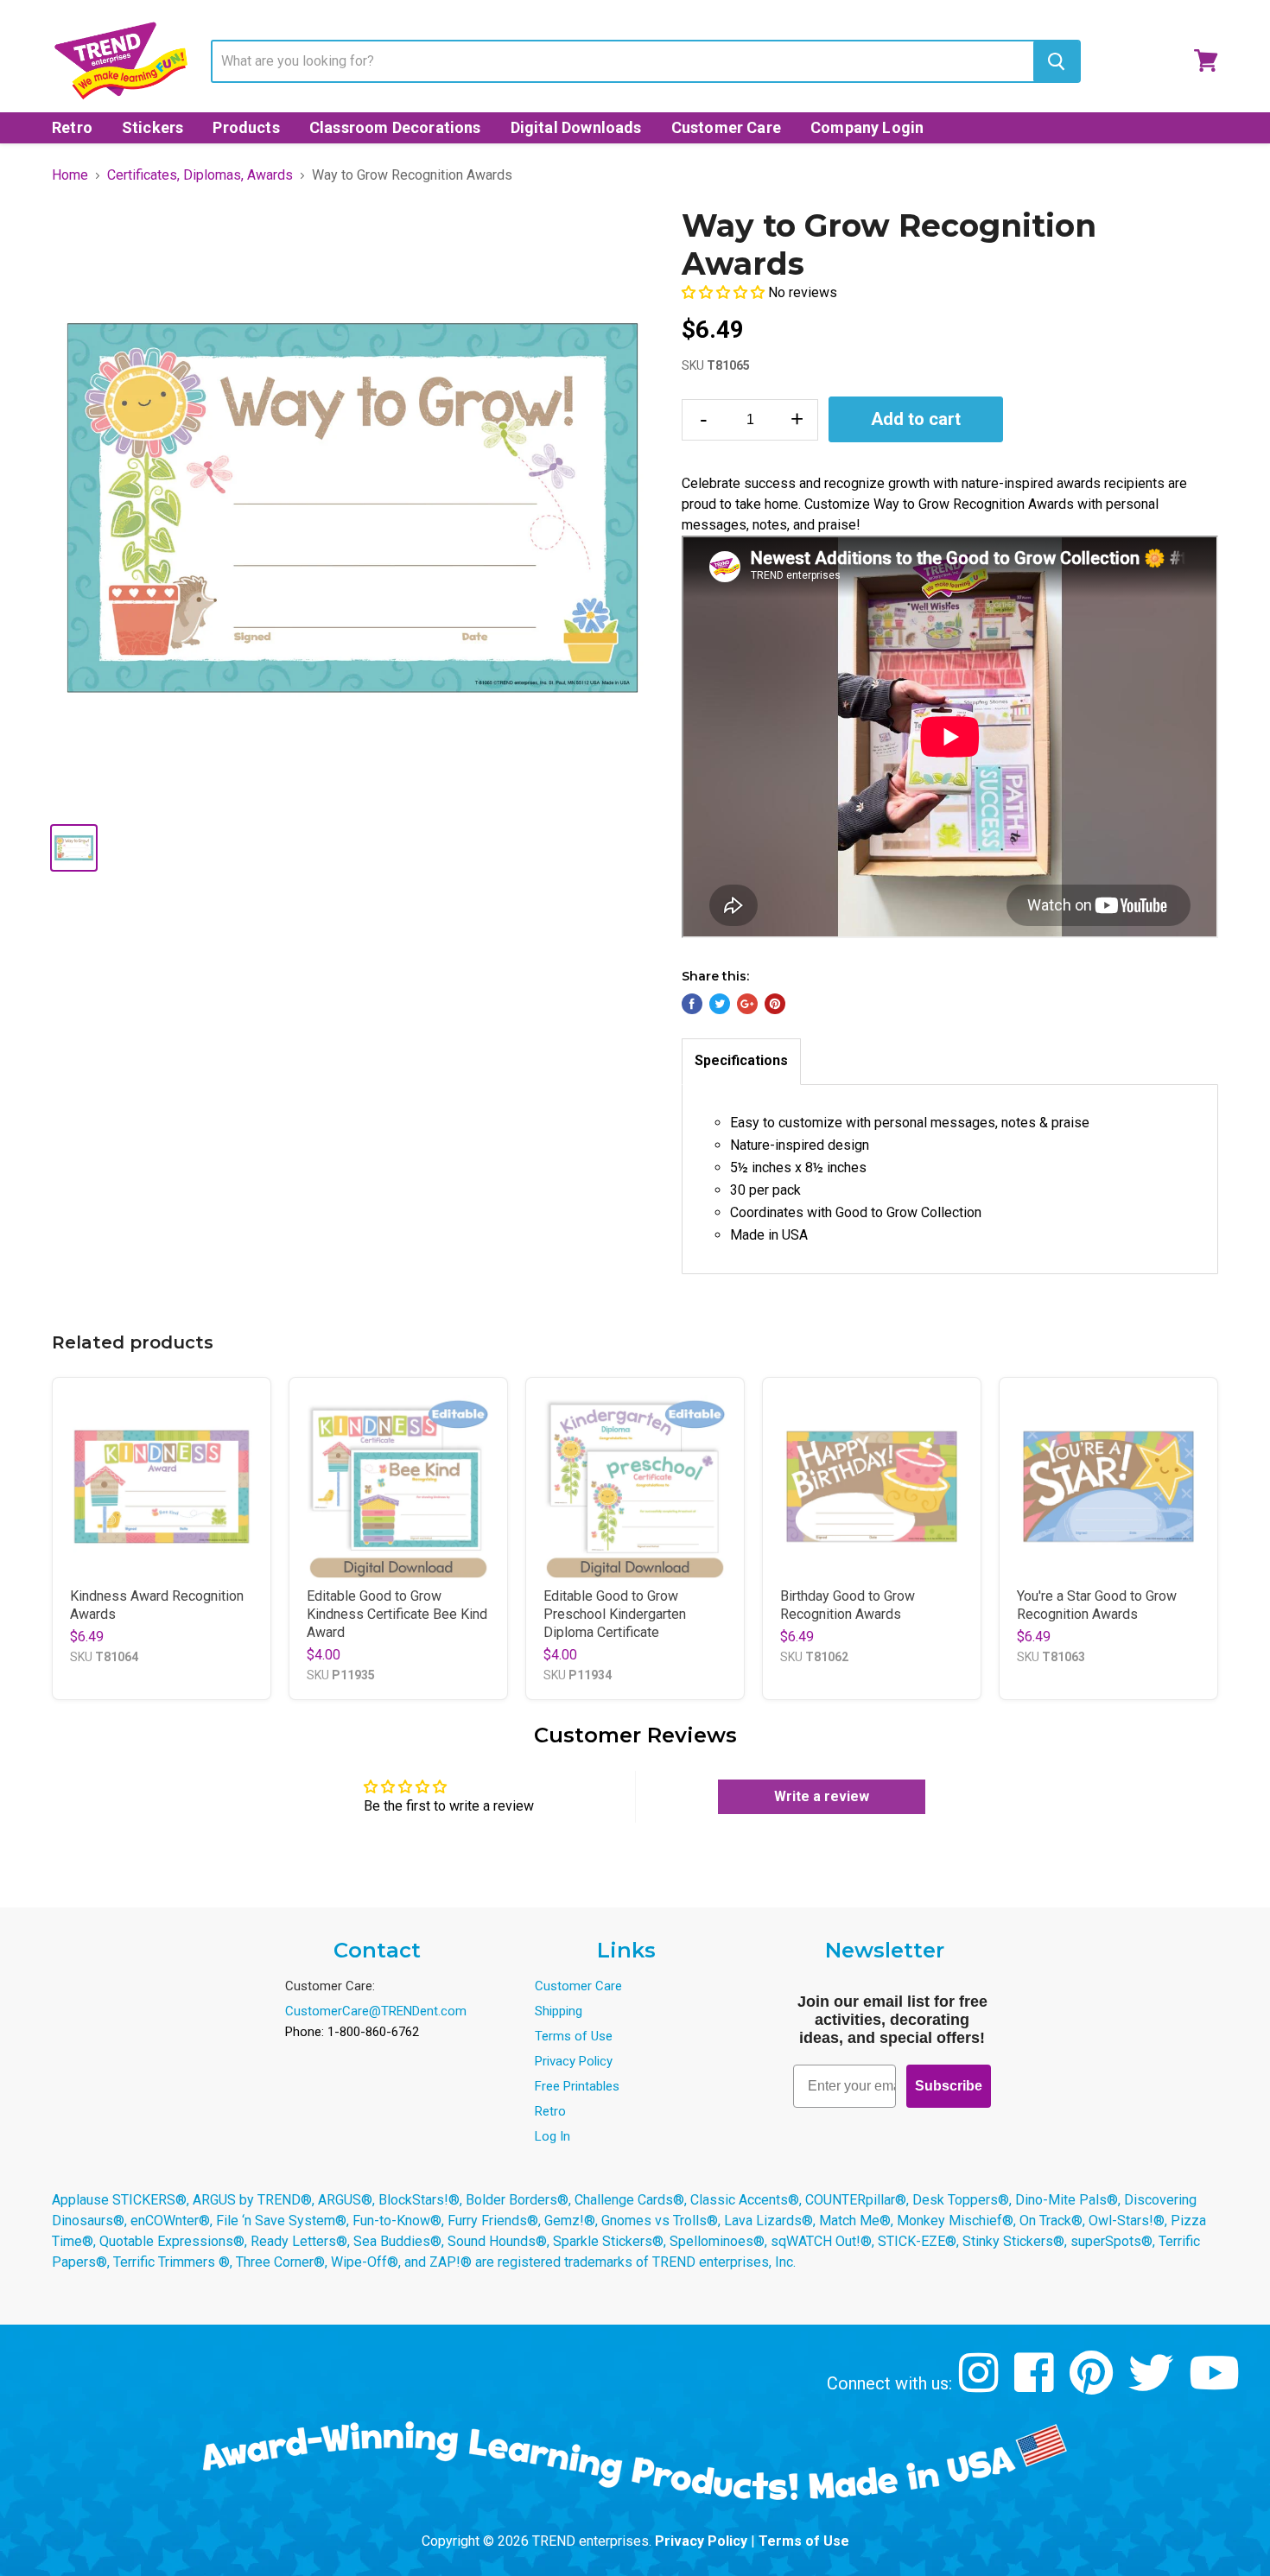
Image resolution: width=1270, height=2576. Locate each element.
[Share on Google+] (747, 1004)
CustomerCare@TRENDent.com (376, 2011)
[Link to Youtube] (1216, 2386)
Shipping (559, 2011)
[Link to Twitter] (1153, 2386)
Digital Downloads (576, 127)
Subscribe (949, 2086)
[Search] (1056, 61)
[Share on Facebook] (692, 1004)
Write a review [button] (822, 1796)
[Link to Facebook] (1036, 2386)
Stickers (152, 127)
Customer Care (726, 127)
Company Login (867, 127)
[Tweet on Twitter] (720, 1004)
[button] (725, 292)
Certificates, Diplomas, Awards (200, 175)
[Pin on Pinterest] (775, 1004)
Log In (552, 2136)
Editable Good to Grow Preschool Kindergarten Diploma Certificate (615, 1614)
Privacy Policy (574, 2061)
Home (70, 175)
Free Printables (577, 2086)
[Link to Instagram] (981, 2386)
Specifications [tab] (741, 1060)
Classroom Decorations (395, 127)
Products (246, 127)
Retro (72, 127)
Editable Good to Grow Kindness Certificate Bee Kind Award (397, 1614)
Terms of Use (574, 2036)
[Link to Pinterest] (1093, 2386)
